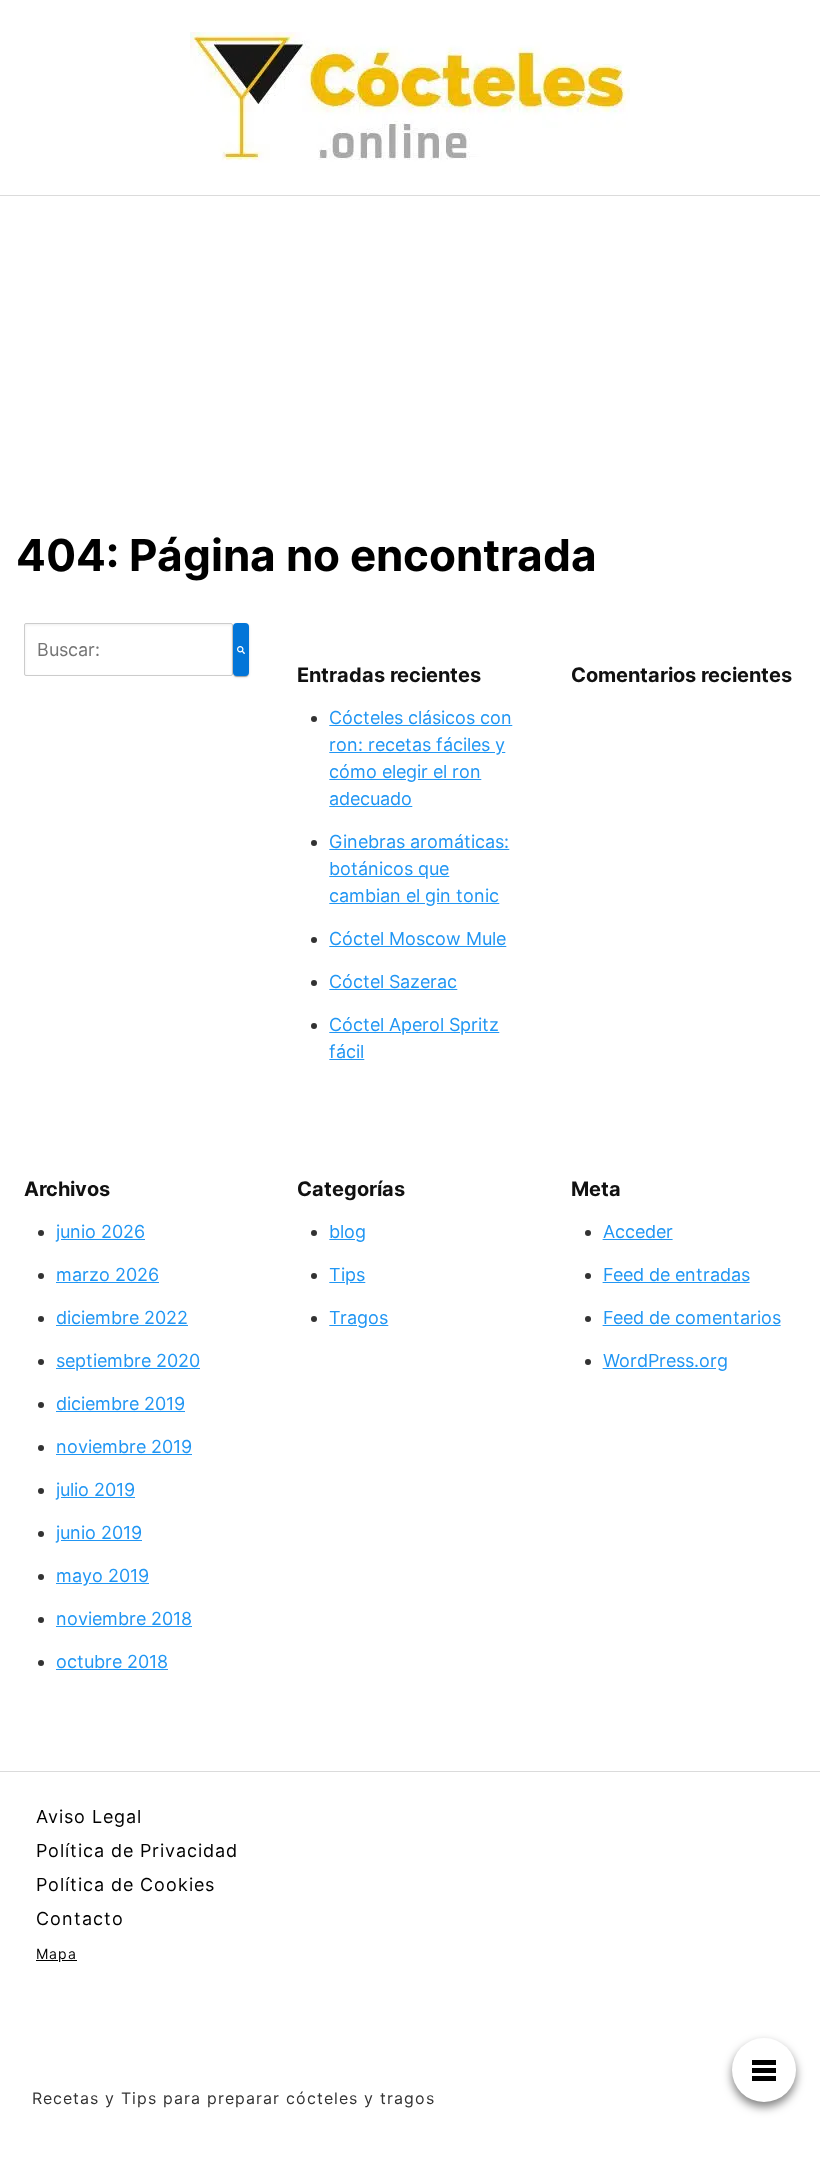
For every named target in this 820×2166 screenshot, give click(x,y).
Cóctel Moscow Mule (417, 938)
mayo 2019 (102, 1575)
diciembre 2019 (120, 1403)
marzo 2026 (107, 1274)
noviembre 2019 (124, 1446)
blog (347, 1231)
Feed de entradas (676, 1274)
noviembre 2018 (124, 1618)
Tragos (358, 1317)
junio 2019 (99, 1532)
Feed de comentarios (692, 1317)
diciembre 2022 (122, 1317)
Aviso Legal (89, 1816)
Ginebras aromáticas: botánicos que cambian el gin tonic (419, 868)
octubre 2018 (112, 1661)
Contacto (80, 1918)
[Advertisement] (410, 346)
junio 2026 (100, 1231)
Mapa (56, 1953)
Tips (347, 1274)
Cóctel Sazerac (393, 981)
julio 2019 (95, 1489)
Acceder (638, 1231)
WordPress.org (665, 1360)
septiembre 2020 (128, 1360)
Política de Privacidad (137, 1850)
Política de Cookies (125, 1884)
